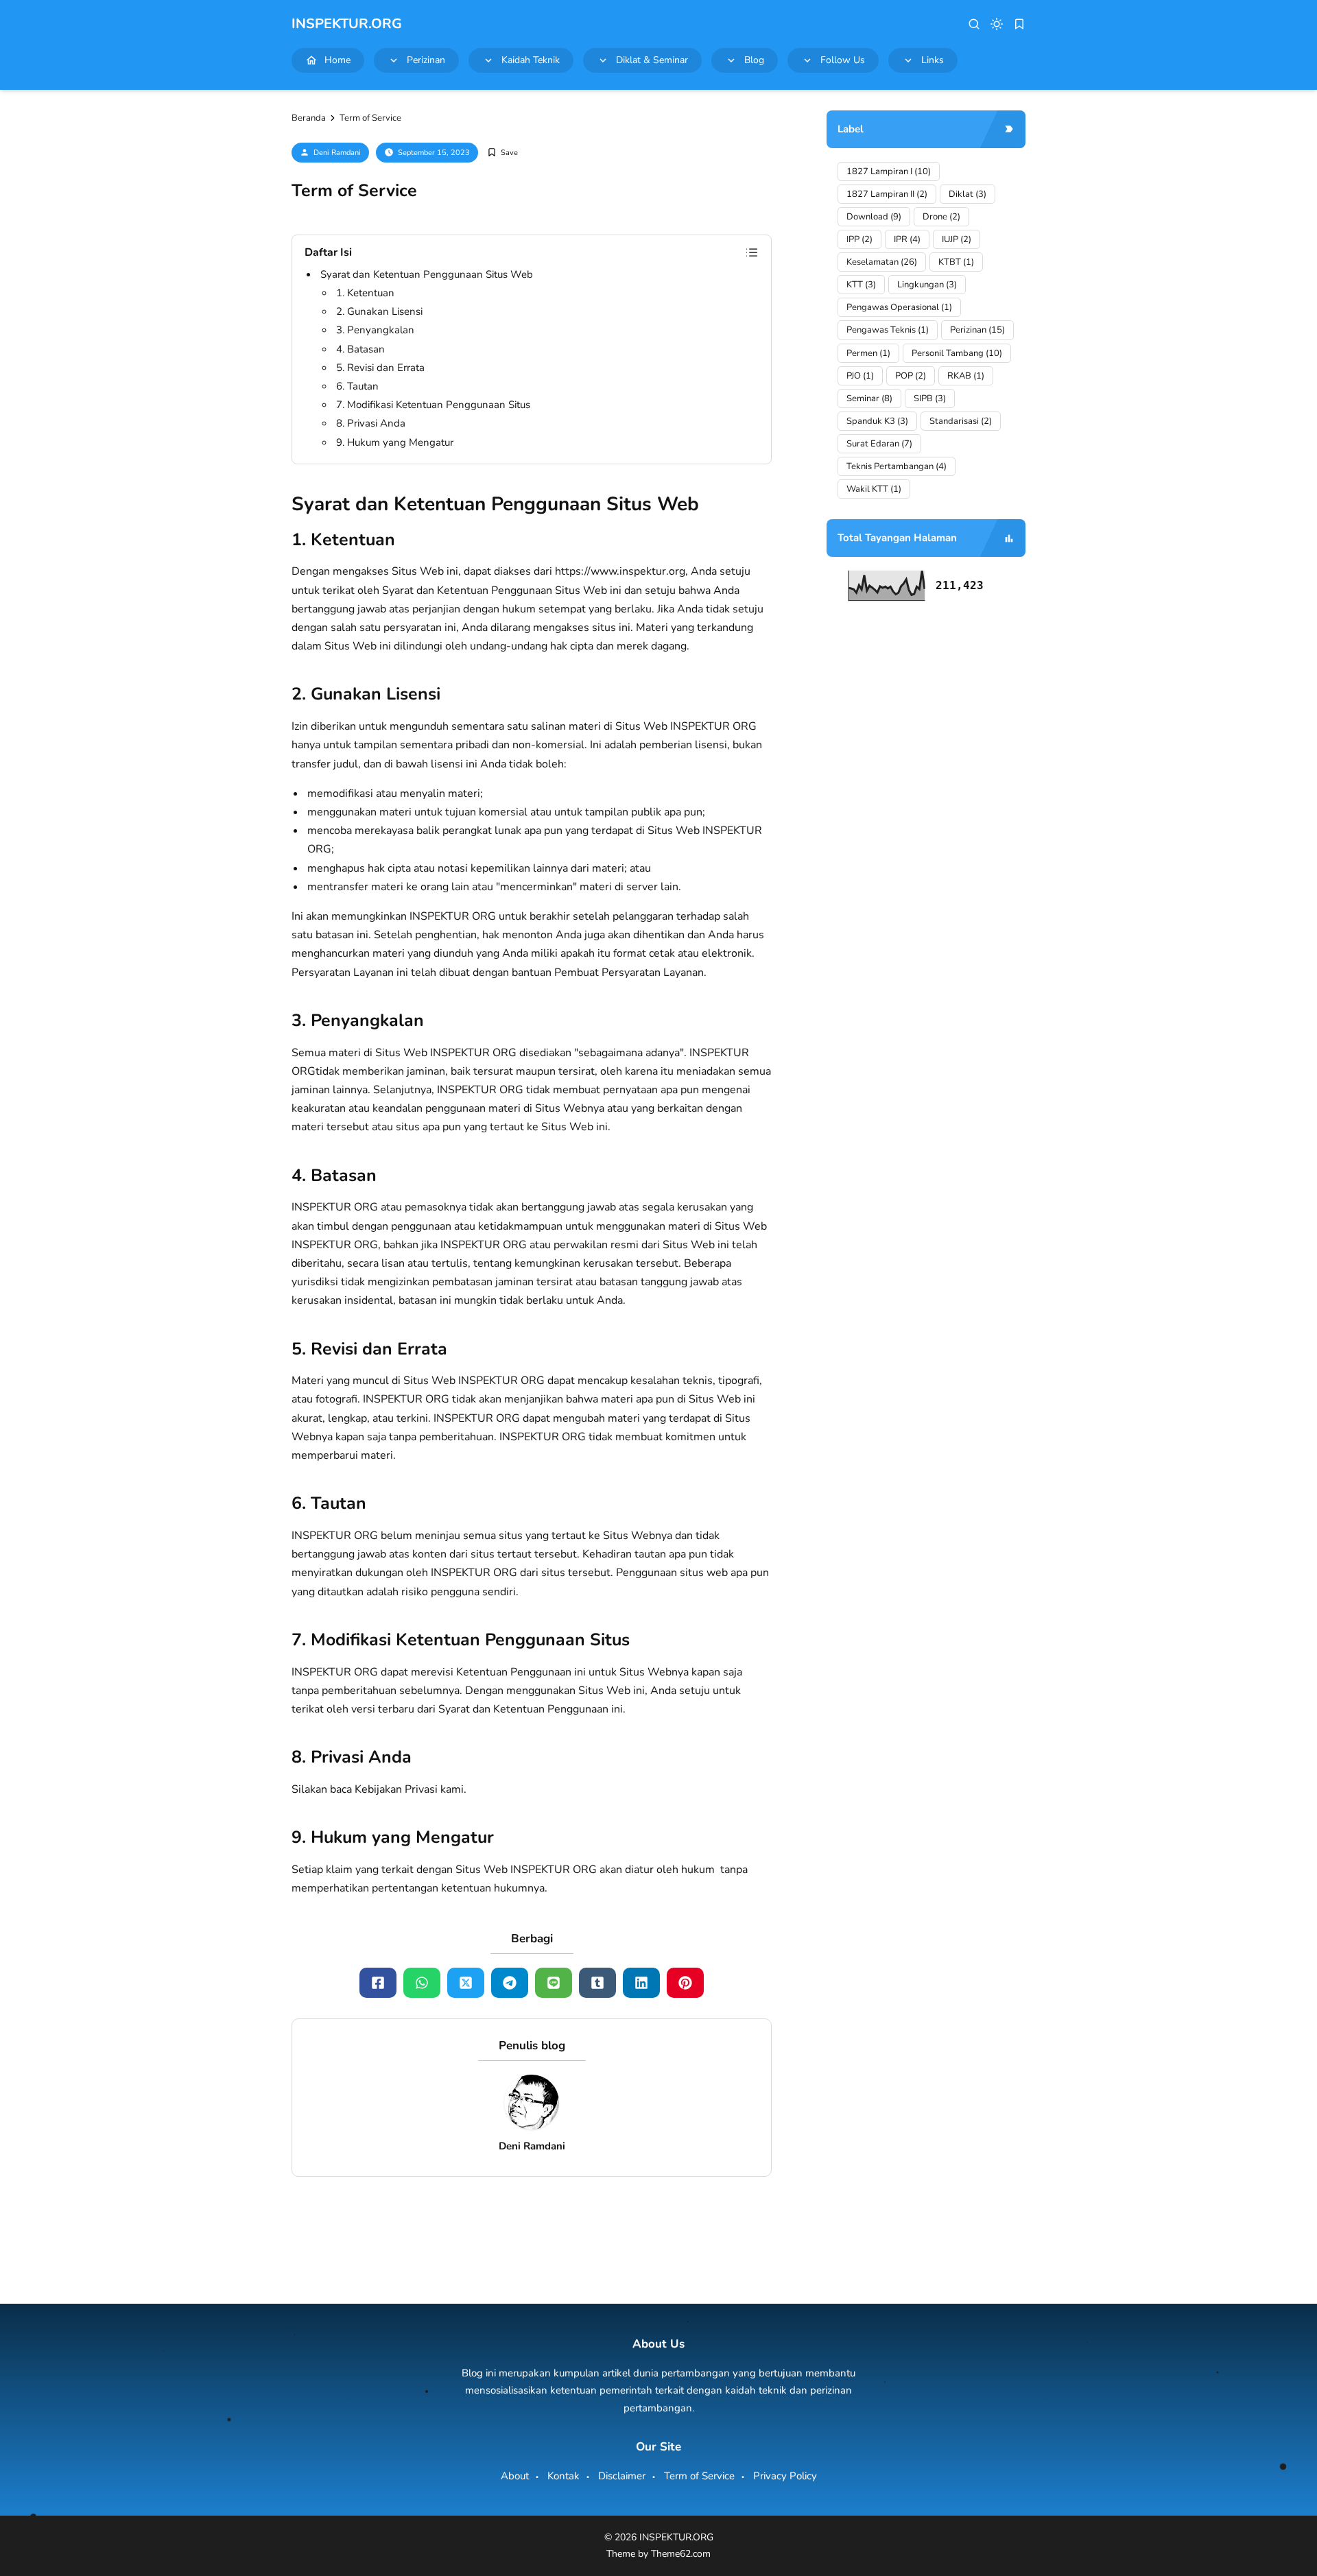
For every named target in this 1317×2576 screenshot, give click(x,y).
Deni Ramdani (337, 153)
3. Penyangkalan (375, 330)
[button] (974, 24)
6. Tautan (357, 386)
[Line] (554, 1983)
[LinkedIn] (641, 1983)
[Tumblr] (597, 1983)
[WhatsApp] (422, 1983)
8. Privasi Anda (371, 423)
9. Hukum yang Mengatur (395, 442)
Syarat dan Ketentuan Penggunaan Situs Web (427, 274)
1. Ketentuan (365, 293)
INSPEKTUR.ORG (347, 24)
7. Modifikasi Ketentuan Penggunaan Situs (433, 405)
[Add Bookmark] (502, 153)
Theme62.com (681, 2554)
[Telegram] (510, 1983)
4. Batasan (360, 349)
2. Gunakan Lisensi (379, 311)
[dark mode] (997, 24)
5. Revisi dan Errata (380, 368)
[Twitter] (466, 1983)
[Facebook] (378, 1983)
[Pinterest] (685, 1983)
